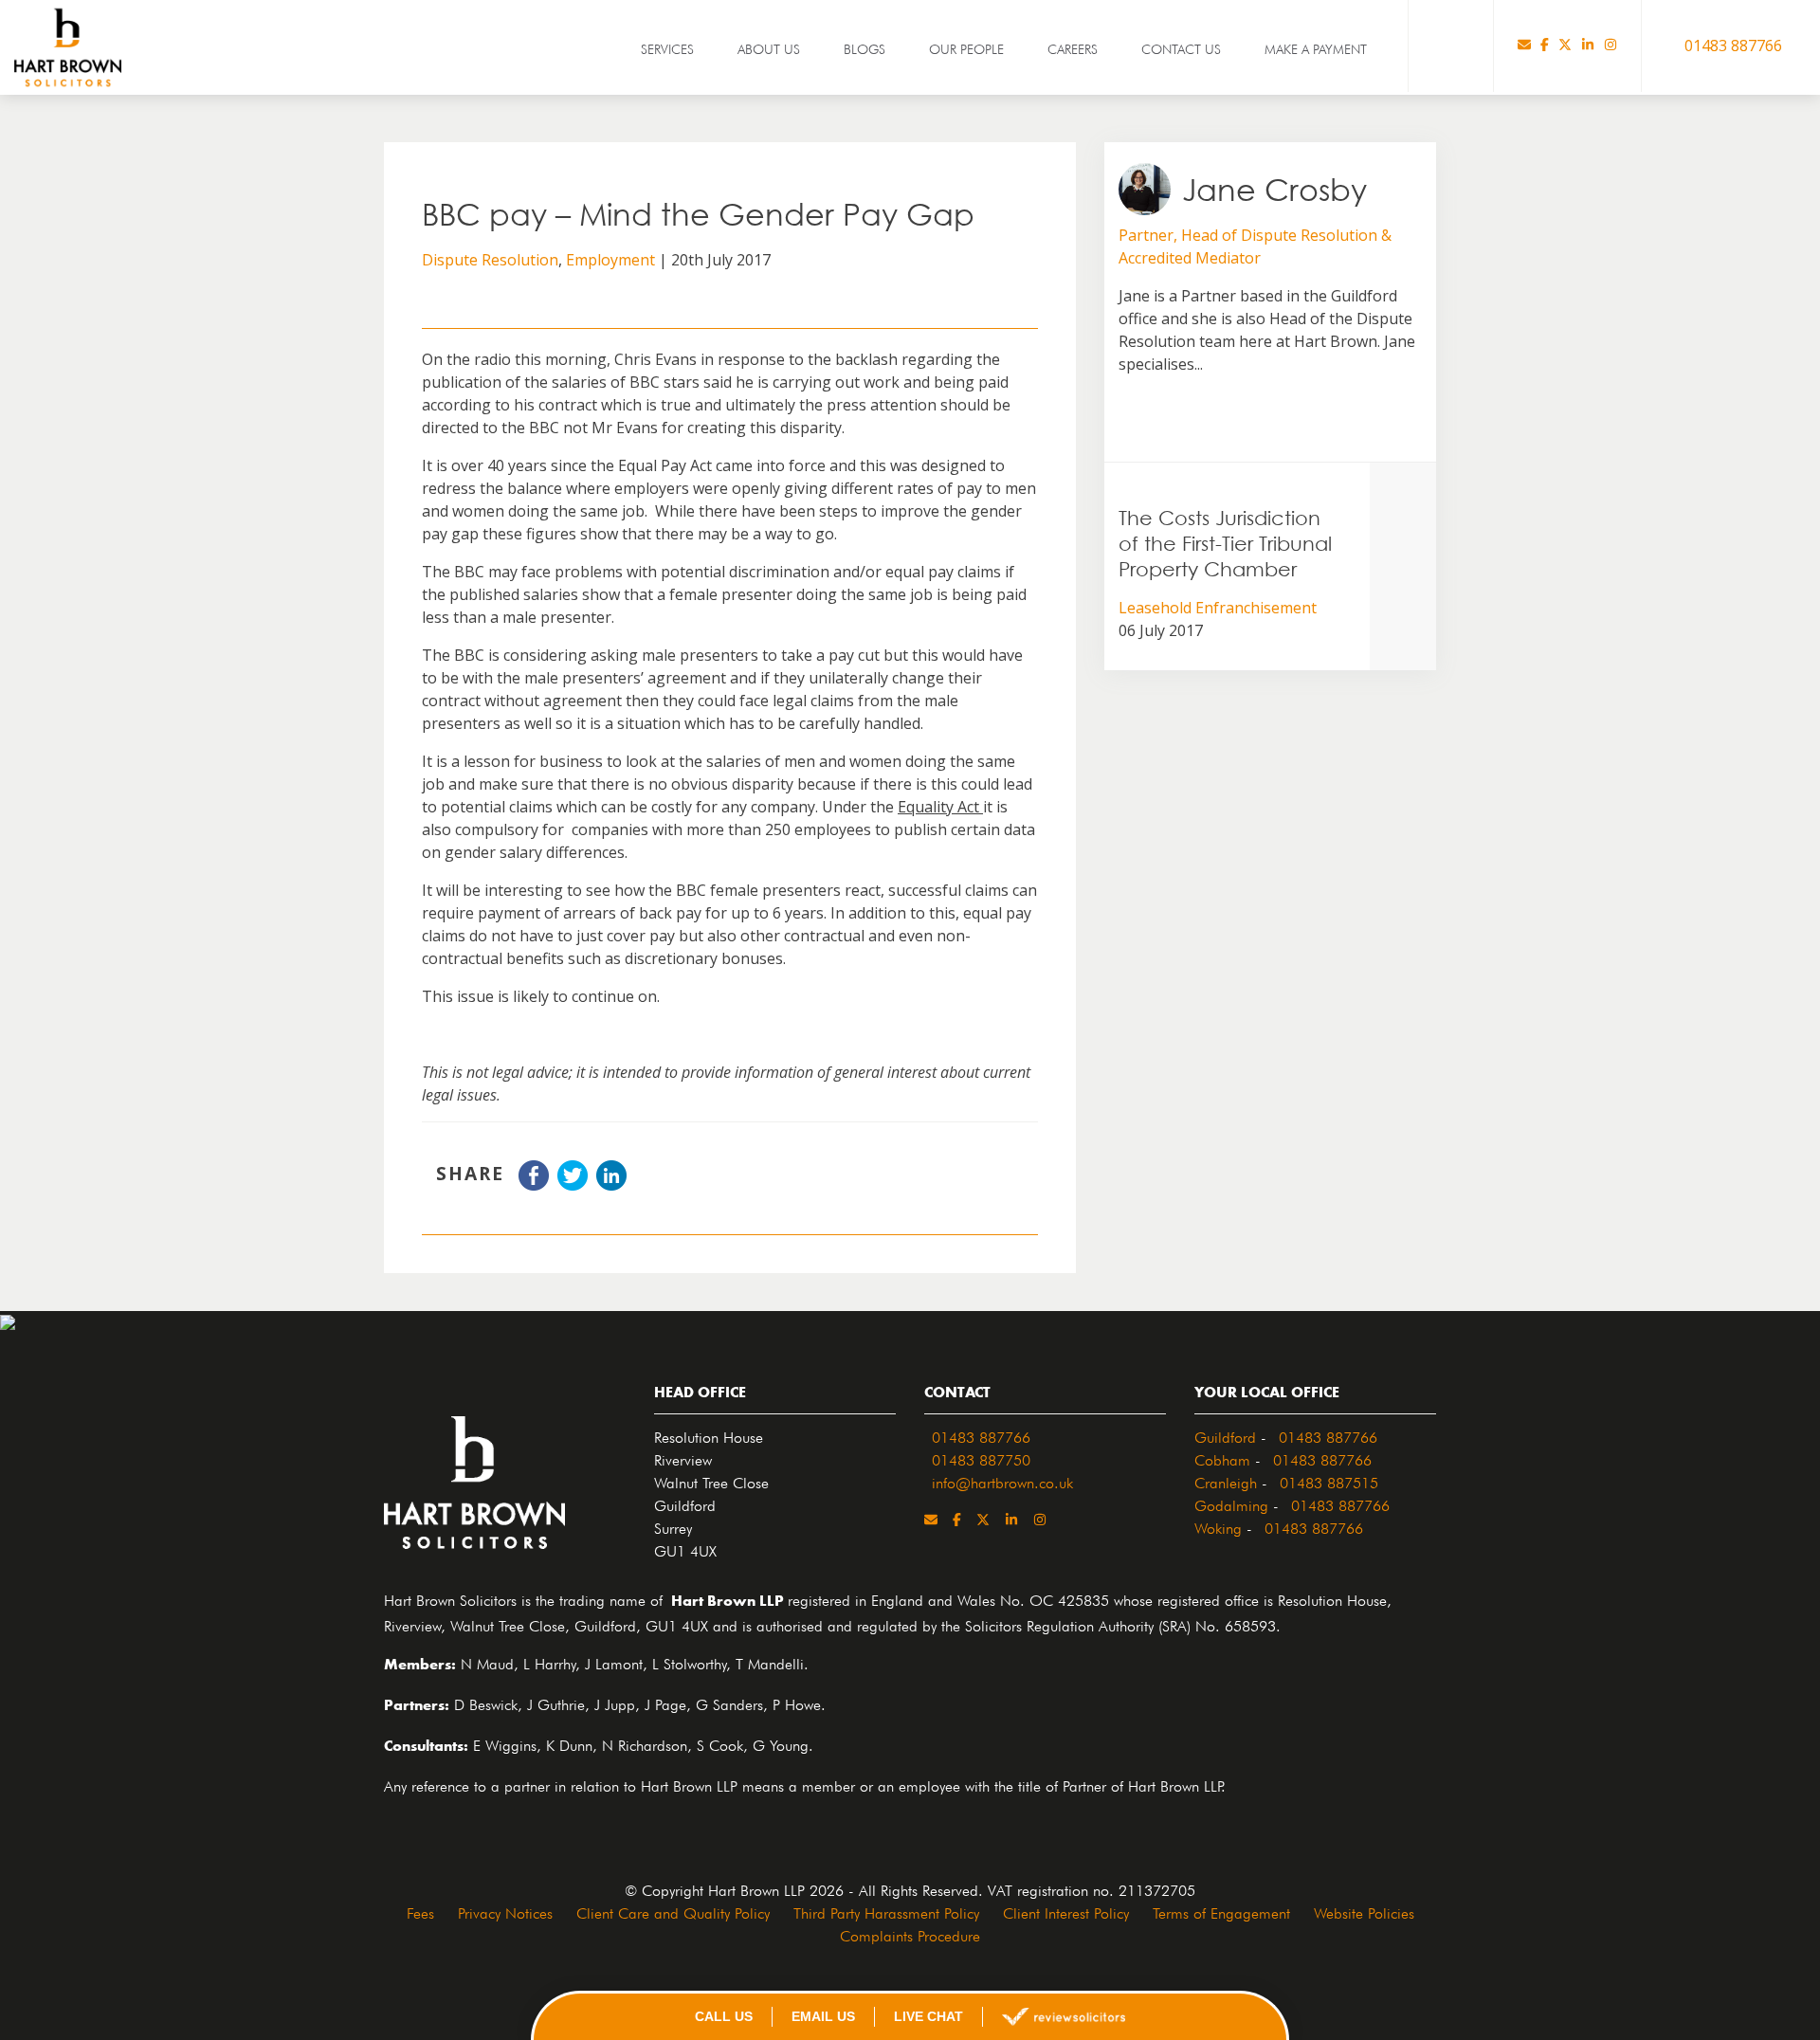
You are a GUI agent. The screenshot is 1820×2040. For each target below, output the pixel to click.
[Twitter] (1565, 46)
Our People (966, 47)
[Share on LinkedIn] (611, 1185)
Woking (1218, 1526)
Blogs (864, 47)
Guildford (1225, 1435)
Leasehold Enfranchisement (1218, 608)
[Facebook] (1545, 46)
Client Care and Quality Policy (673, 1911)
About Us (769, 47)
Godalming (1231, 1503)
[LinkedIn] (1588, 46)
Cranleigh (1226, 1481)
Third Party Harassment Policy (886, 1911)
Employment (610, 260)
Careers (1073, 47)
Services (667, 47)
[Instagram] (1611, 46)
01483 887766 (981, 1435)
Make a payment (1316, 47)
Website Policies (1364, 1911)
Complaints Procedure (910, 1934)
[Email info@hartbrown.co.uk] (1524, 46)
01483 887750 (981, 1458)
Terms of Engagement (1221, 1911)
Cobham (1222, 1458)
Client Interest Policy (1066, 1911)
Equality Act (940, 807)
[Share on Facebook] (534, 1185)
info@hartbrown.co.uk (1002, 1481)
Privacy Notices (505, 1911)
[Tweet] (573, 1185)
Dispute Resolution (490, 260)
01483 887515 (1329, 1481)
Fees (420, 1911)
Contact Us (1181, 47)
